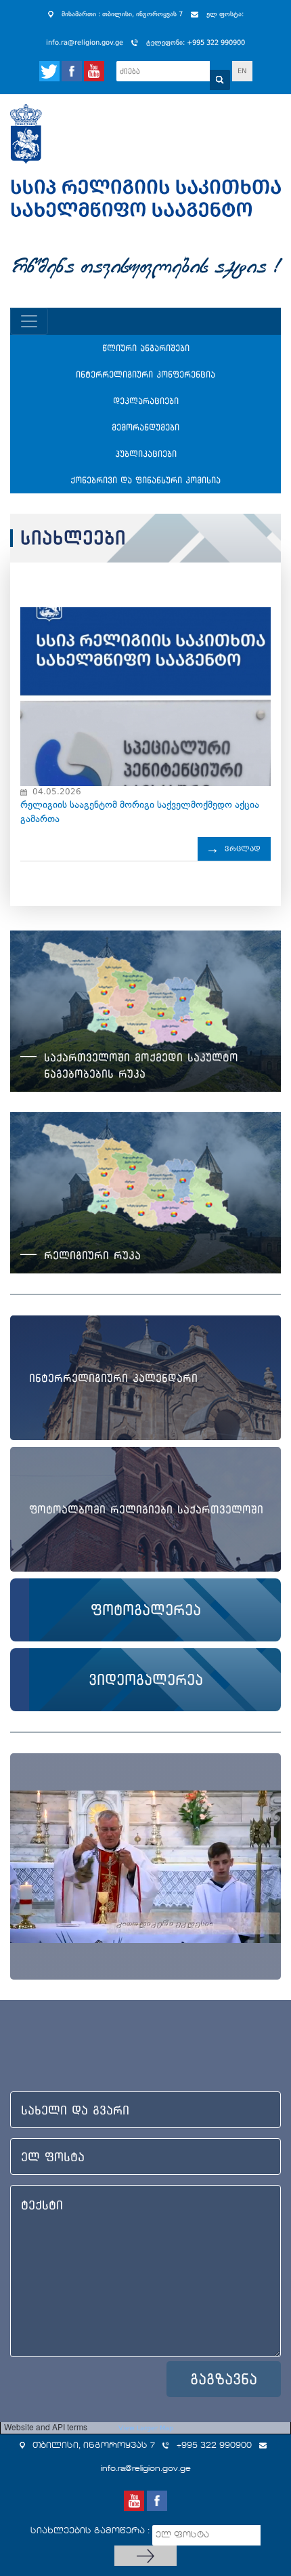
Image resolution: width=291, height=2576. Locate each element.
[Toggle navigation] (29, 321)
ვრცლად (243, 849)
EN (242, 71)
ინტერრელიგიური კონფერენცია (145, 374)
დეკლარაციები (146, 401)
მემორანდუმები (145, 427)
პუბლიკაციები (146, 454)
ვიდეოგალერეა (146, 1679)
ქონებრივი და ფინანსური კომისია (145, 480)
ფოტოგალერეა (146, 1610)
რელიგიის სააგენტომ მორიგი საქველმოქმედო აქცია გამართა (140, 812)
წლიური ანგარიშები (146, 348)
